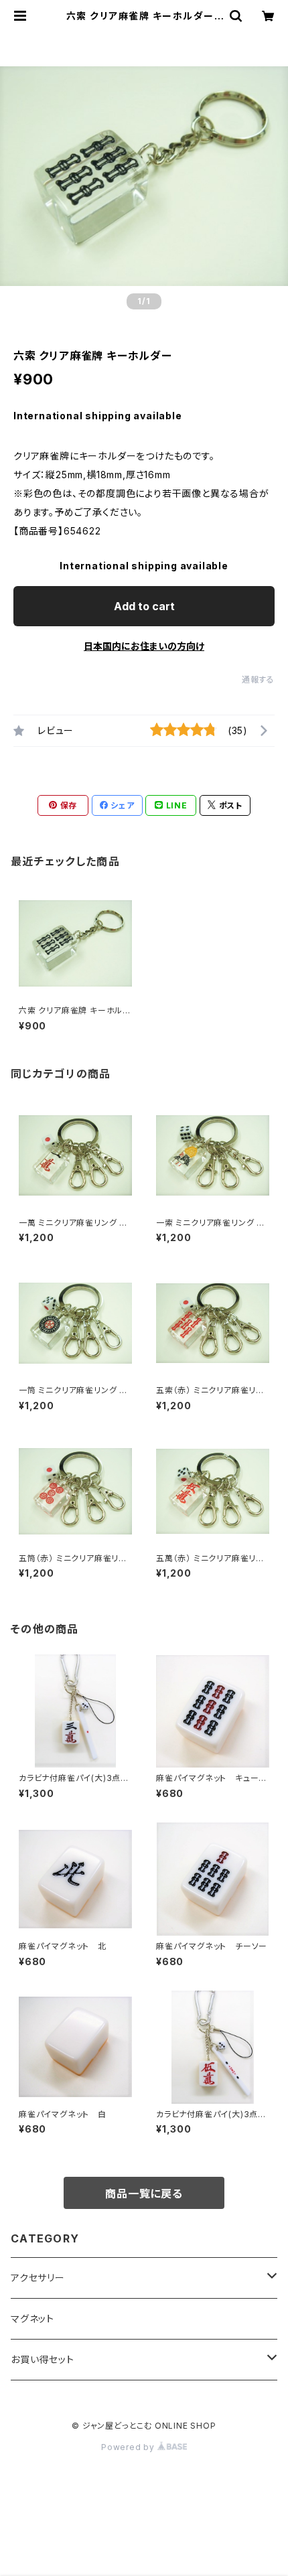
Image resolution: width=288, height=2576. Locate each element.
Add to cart (144, 606)
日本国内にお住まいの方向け (144, 646)
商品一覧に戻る (144, 2194)
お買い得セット (43, 2359)
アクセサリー (38, 2278)
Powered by (129, 2447)
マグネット (32, 2318)
